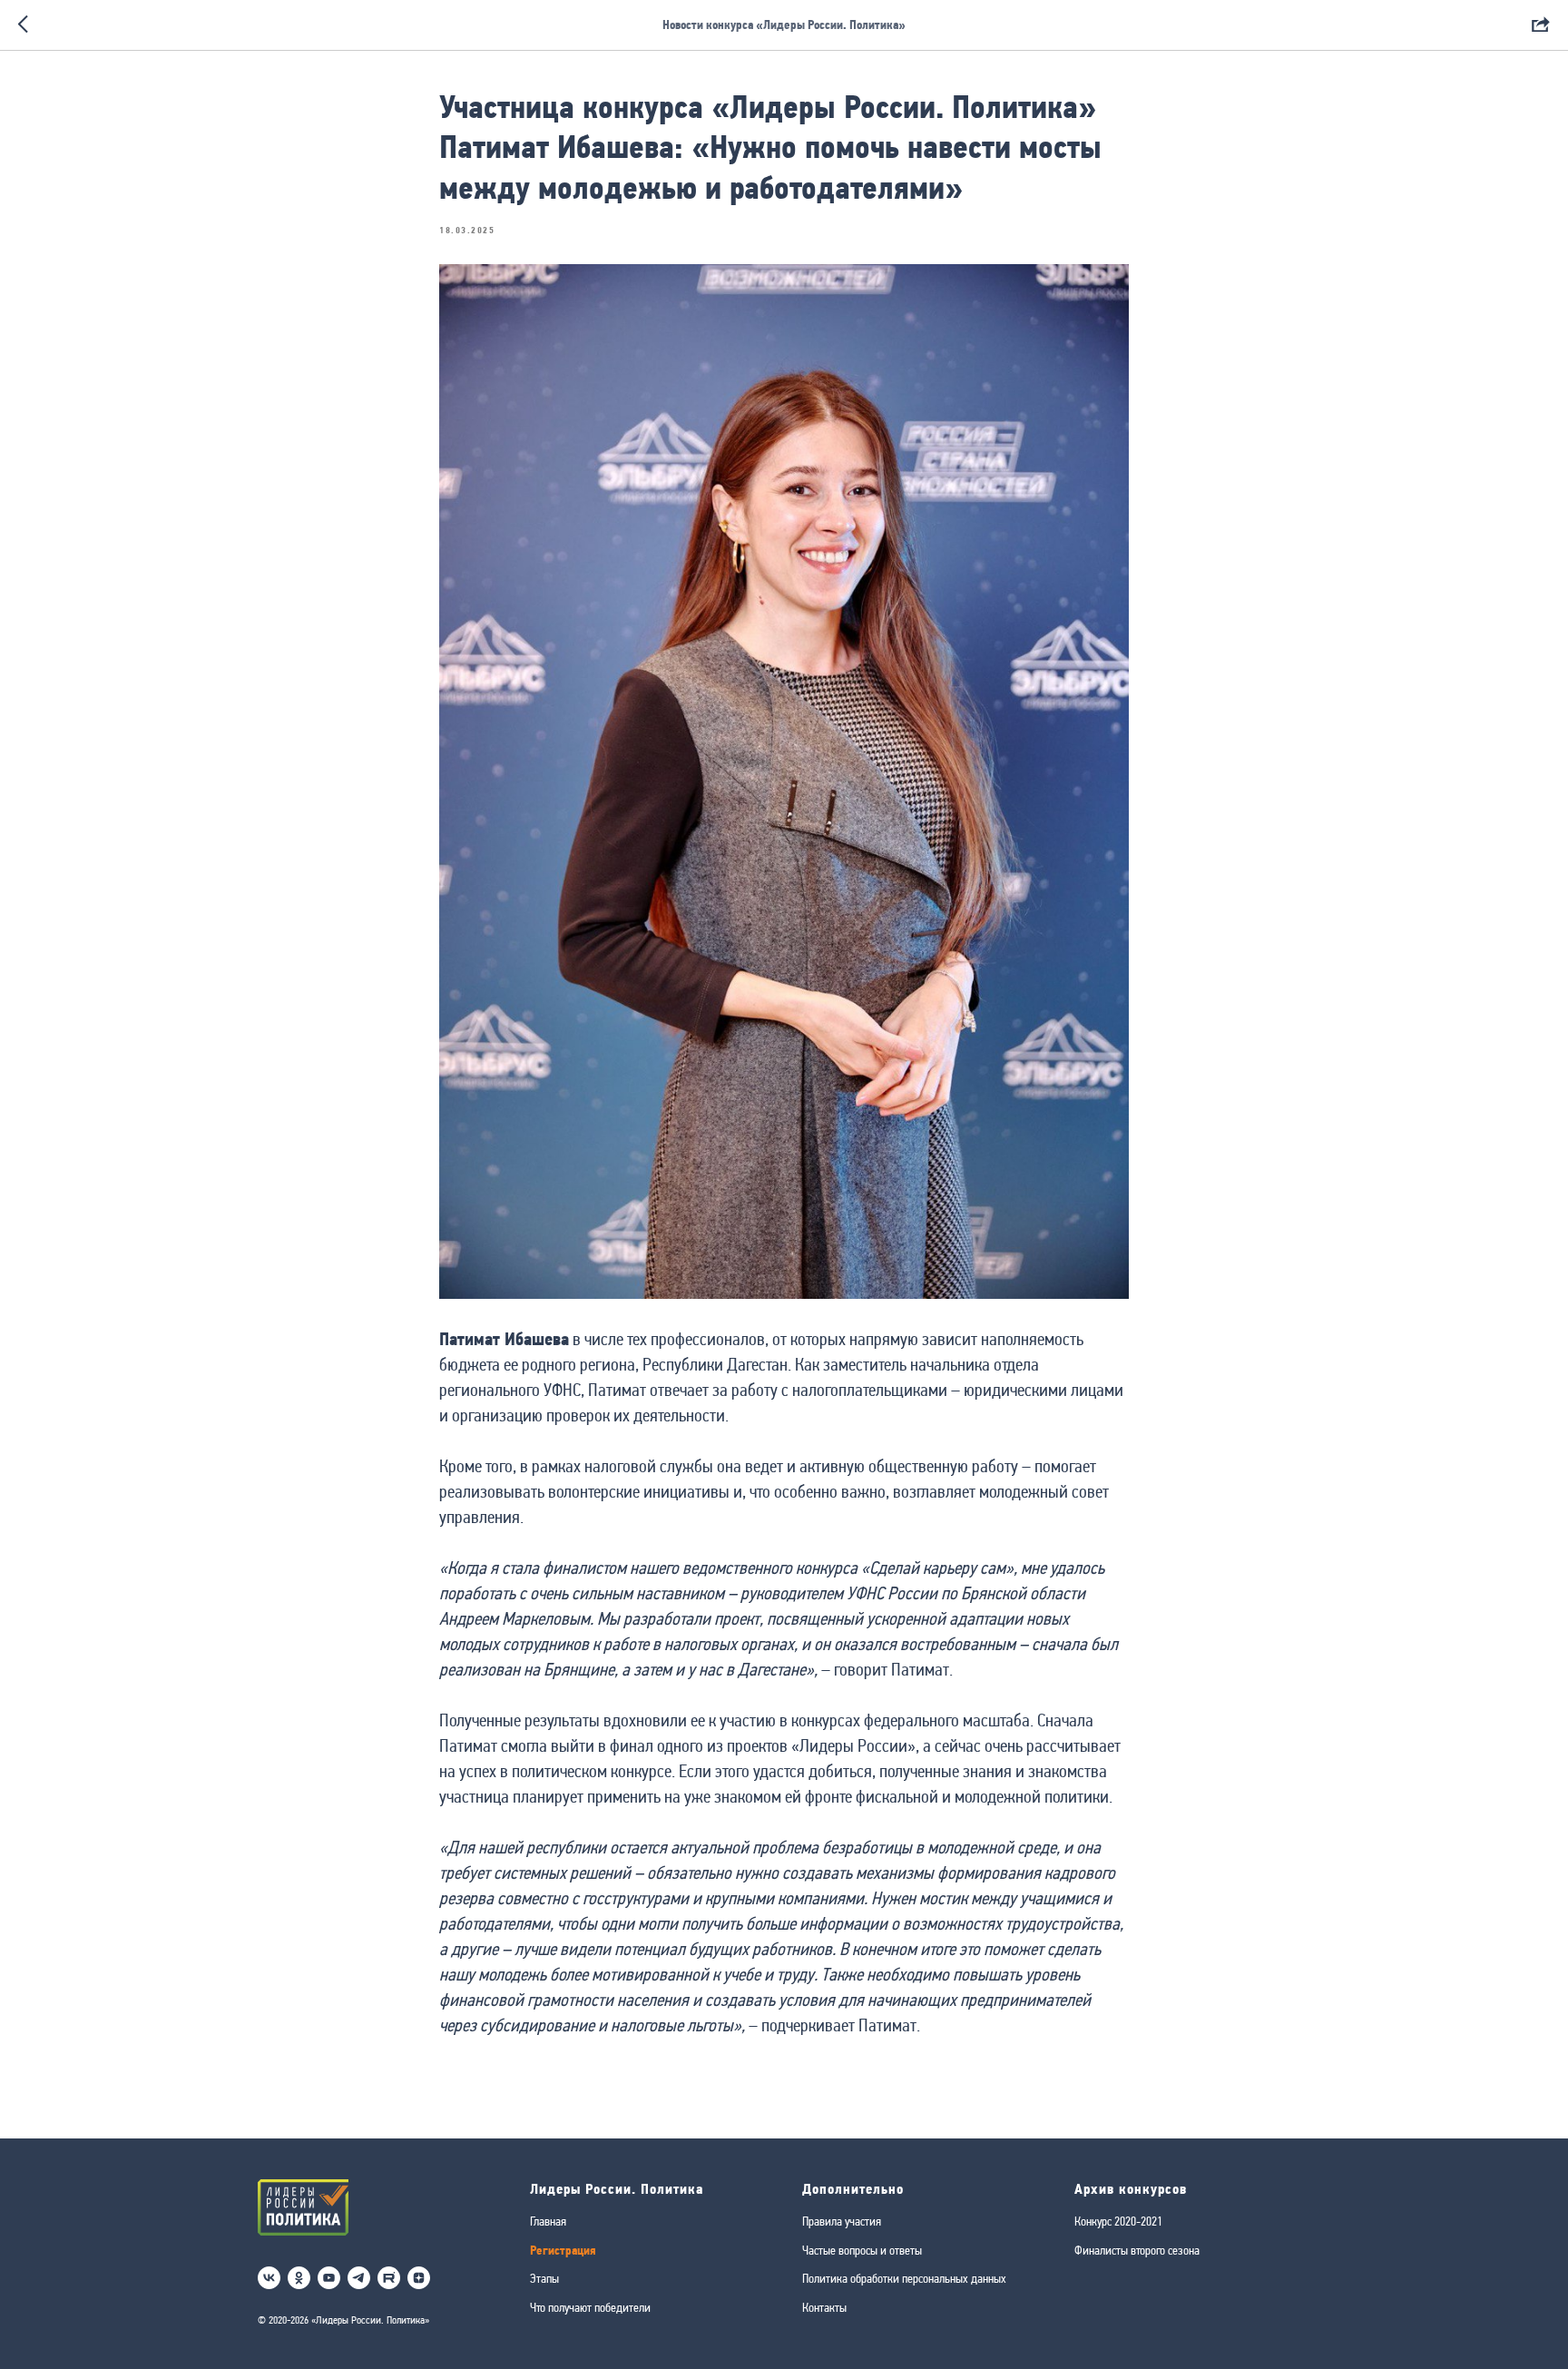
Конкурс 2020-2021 (1118, 2221)
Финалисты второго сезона (1137, 2250)
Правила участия (842, 2221)
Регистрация (563, 2251)
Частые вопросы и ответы (862, 2250)
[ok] (299, 2278)
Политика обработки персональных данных (904, 2278)
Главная (548, 2221)
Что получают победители (590, 2307)
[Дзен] (419, 2278)
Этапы (544, 2278)
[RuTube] (389, 2278)
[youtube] (329, 2278)
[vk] (269, 2278)
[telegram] (359, 2278)
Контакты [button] (824, 2307)
